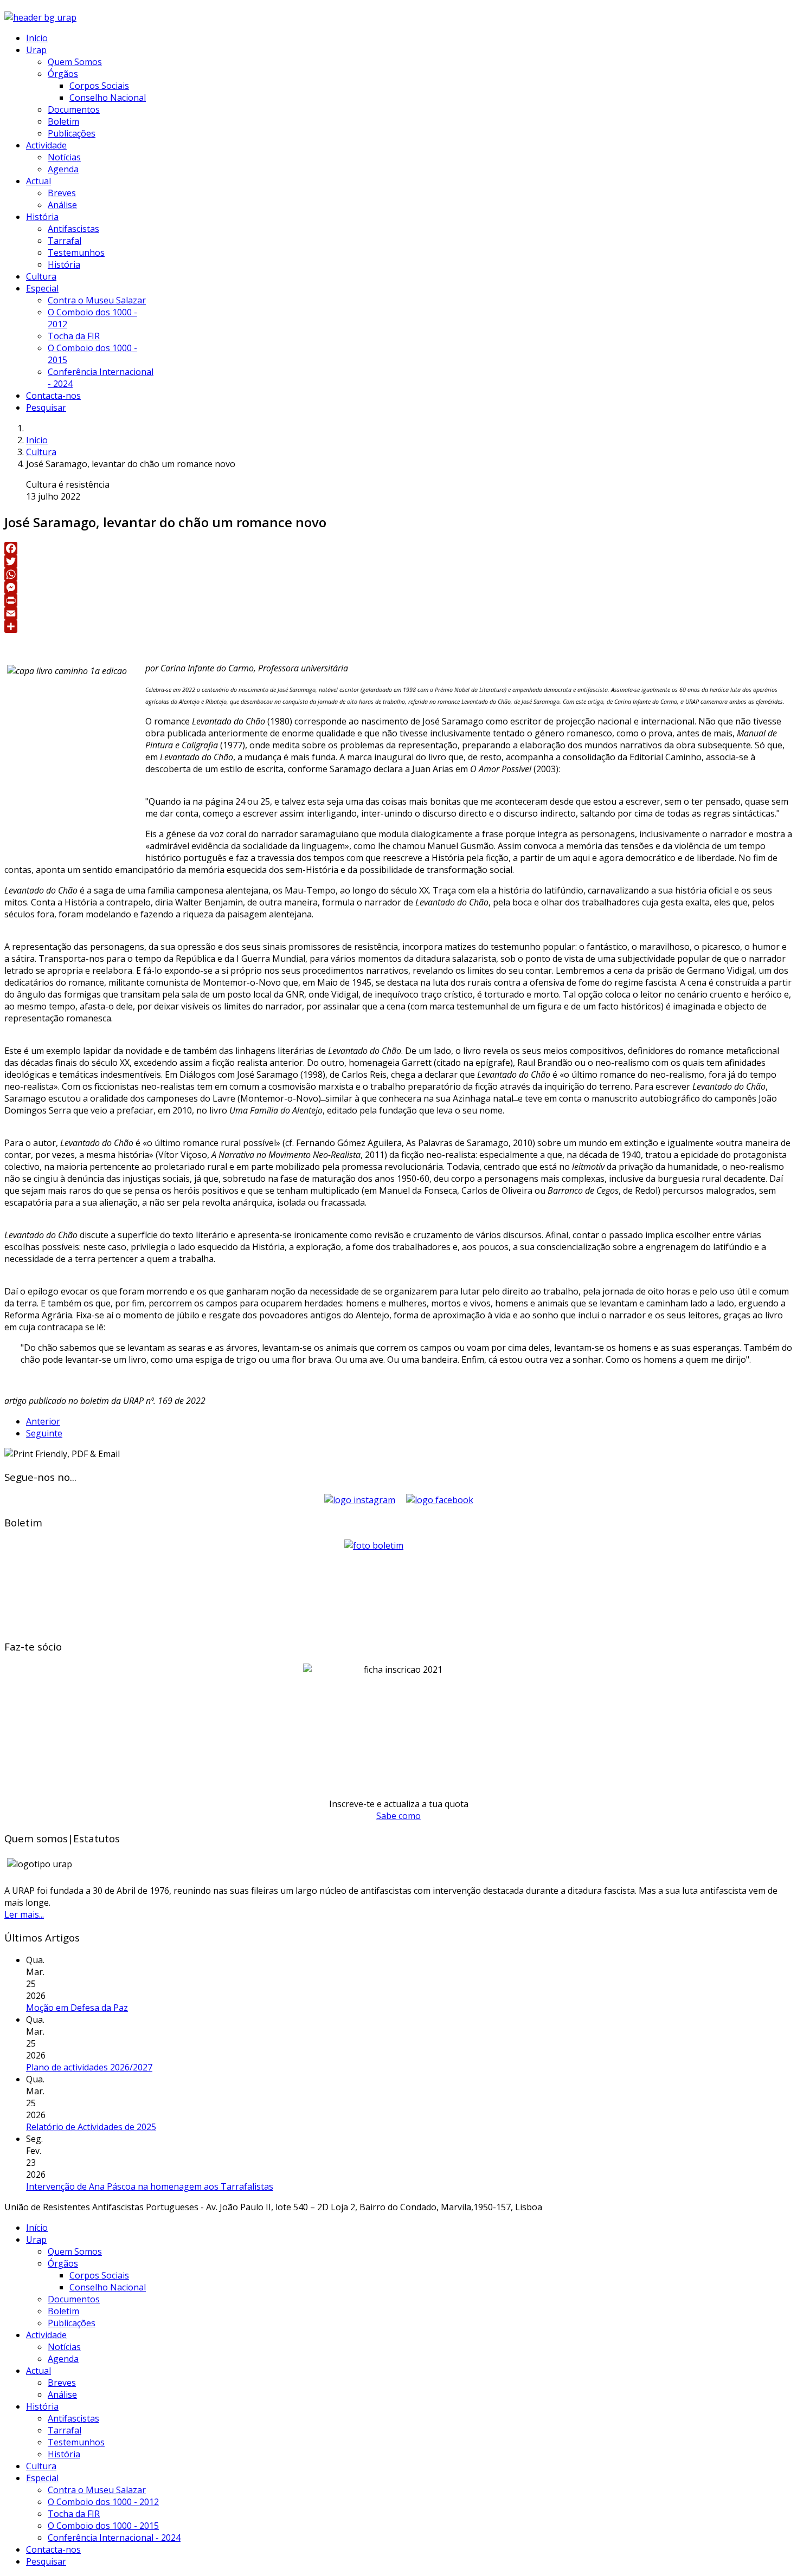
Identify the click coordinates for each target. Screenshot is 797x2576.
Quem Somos (75, 62)
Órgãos (63, 74)
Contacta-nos (53, 396)
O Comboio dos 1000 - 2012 (103, 2502)
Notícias (64, 157)
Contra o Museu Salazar (97, 300)
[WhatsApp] (398, 574)
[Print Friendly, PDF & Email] (62, 1454)
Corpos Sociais (99, 86)
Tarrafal (65, 241)
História (42, 217)
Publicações (72, 133)
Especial (42, 288)
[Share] (398, 626)
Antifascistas (73, 229)
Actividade (46, 145)
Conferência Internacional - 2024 (114, 2538)
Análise (62, 205)
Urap (36, 50)
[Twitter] (398, 561)
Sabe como (398, 1816)
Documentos (74, 109)
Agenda (63, 169)
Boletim (63, 121)
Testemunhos (76, 253)
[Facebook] (398, 548)
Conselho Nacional (108, 98)
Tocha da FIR (74, 336)
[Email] (398, 613)
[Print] (398, 600)
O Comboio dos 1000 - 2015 (103, 2526)
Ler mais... (24, 1914)
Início (37, 38)
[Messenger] (398, 587)
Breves (62, 193)
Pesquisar (46, 407)
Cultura (41, 276)
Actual (38, 181)
